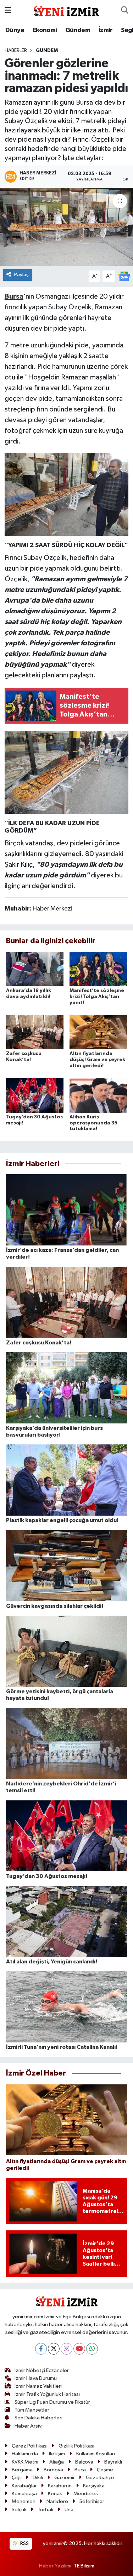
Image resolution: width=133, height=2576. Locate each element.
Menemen (24, 2501)
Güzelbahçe (100, 2478)
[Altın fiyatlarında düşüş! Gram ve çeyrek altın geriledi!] (98, 1032)
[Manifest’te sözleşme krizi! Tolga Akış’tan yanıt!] (98, 969)
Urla (69, 2510)
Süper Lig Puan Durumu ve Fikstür (52, 2402)
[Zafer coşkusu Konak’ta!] (35, 1032)
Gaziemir (65, 2478)
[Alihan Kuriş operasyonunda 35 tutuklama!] (98, 1095)
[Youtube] (79, 2349)
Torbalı (45, 2510)
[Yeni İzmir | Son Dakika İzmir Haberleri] (66, 10)
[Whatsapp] (92, 2349)
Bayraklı (113, 2462)
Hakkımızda (25, 2454)
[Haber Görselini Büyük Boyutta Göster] (67, 494)
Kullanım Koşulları (96, 2454)
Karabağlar (24, 2486)
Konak (55, 2494)
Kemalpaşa (24, 2494)
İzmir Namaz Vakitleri (38, 2386)
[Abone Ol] (124, 276)
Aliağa (57, 2462)
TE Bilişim (84, 2566)
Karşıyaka (94, 2486)
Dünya (15, 30)
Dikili (38, 2478)
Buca (80, 2470)
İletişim (57, 2454)
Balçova (84, 2462)
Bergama (22, 2470)
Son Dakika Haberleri (38, 2418)
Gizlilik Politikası (76, 2446)
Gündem (78, 30)
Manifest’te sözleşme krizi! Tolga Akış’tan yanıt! (97, 997)
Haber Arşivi (29, 2426)
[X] (54, 2349)
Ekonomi (45, 30)
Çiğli (17, 2478)
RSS (24, 2543)
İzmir (106, 30)
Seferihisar (92, 2501)
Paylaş (21, 275)
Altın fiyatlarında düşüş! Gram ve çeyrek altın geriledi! (97, 1060)
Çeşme (105, 2470)
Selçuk (19, 2510)
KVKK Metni (25, 2462)
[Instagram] (66, 2349)
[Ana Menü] (8, 11)
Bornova (53, 2470)
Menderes (86, 2494)
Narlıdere (57, 2501)
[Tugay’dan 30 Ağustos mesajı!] (35, 1095)
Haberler (16, 51)
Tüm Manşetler (32, 2410)
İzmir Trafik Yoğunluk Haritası (47, 2394)
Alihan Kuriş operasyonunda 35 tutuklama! (93, 1123)
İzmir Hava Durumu (36, 2378)
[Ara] (125, 11)
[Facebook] (41, 2349)
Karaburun (60, 2486)
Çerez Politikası (30, 2446)
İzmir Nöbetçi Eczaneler (42, 2370)
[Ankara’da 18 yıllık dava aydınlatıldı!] (35, 969)
